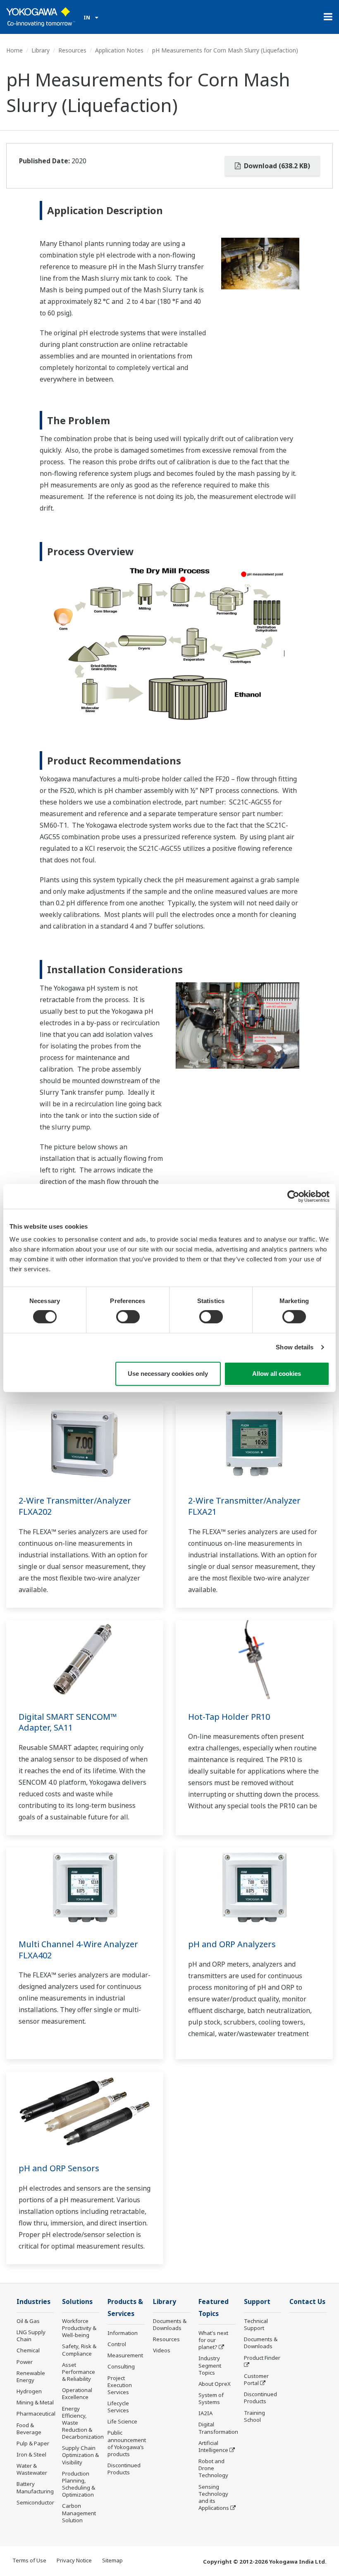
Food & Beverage (29, 2429)
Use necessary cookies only (168, 1374)
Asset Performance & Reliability (79, 2372)
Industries (33, 2302)
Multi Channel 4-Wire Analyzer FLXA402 (78, 1950)
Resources (72, 50)
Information (123, 2333)
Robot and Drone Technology (213, 2468)
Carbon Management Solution (79, 2513)
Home (14, 50)
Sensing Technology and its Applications (214, 2497)
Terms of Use (29, 2560)
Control (117, 2344)
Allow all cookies (277, 1374)
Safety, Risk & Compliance (79, 2350)
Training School (254, 2416)
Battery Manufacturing (35, 2487)
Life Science (122, 2421)
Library (41, 50)
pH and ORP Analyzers (232, 1944)
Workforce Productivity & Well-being (79, 2328)
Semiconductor (35, 2502)
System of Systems (211, 2398)
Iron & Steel (31, 2454)
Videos (162, 2350)
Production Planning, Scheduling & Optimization (79, 2484)
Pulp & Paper (33, 2443)
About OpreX (215, 2384)
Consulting (121, 2366)
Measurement (125, 2355)
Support (257, 2302)
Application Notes (119, 50)
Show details (295, 1347)
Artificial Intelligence (213, 2446)
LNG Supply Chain (31, 2336)
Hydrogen (29, 2391)
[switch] (128, 1317)
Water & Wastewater (32, 2469)
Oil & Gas (28, 2321)
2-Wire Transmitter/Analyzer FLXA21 (244, 1506)
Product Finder (262, 2358)
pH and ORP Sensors (59, 2168)
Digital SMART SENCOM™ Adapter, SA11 (68, 1722)
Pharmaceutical (36, 2414)
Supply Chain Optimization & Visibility (80, 2455)
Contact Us (307, 2302)
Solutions (77, 2302)
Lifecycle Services (118, 2407)
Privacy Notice (74, 2560)
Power (25, 2362)
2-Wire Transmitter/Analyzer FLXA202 (75, 1506)
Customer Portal (256, 2379)
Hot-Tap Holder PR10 (229, 1717)
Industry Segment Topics (210, 2365)
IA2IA (205, 2413)
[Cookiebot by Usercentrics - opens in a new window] (293, 1196)
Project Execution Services (120, 2385)
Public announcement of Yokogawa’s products (127, 2443)
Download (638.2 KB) (276, 166)
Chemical (28, 2350)
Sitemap (112, 2560)
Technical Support (256, 2324)
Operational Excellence (77, 2393)
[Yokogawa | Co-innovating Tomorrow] (41, 17)
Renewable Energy (31, 2377)
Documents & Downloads (170, 2324)
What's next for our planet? (213, 2340)
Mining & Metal (35, 2402)
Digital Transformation (218, 2428)
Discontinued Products (124, 2469)
